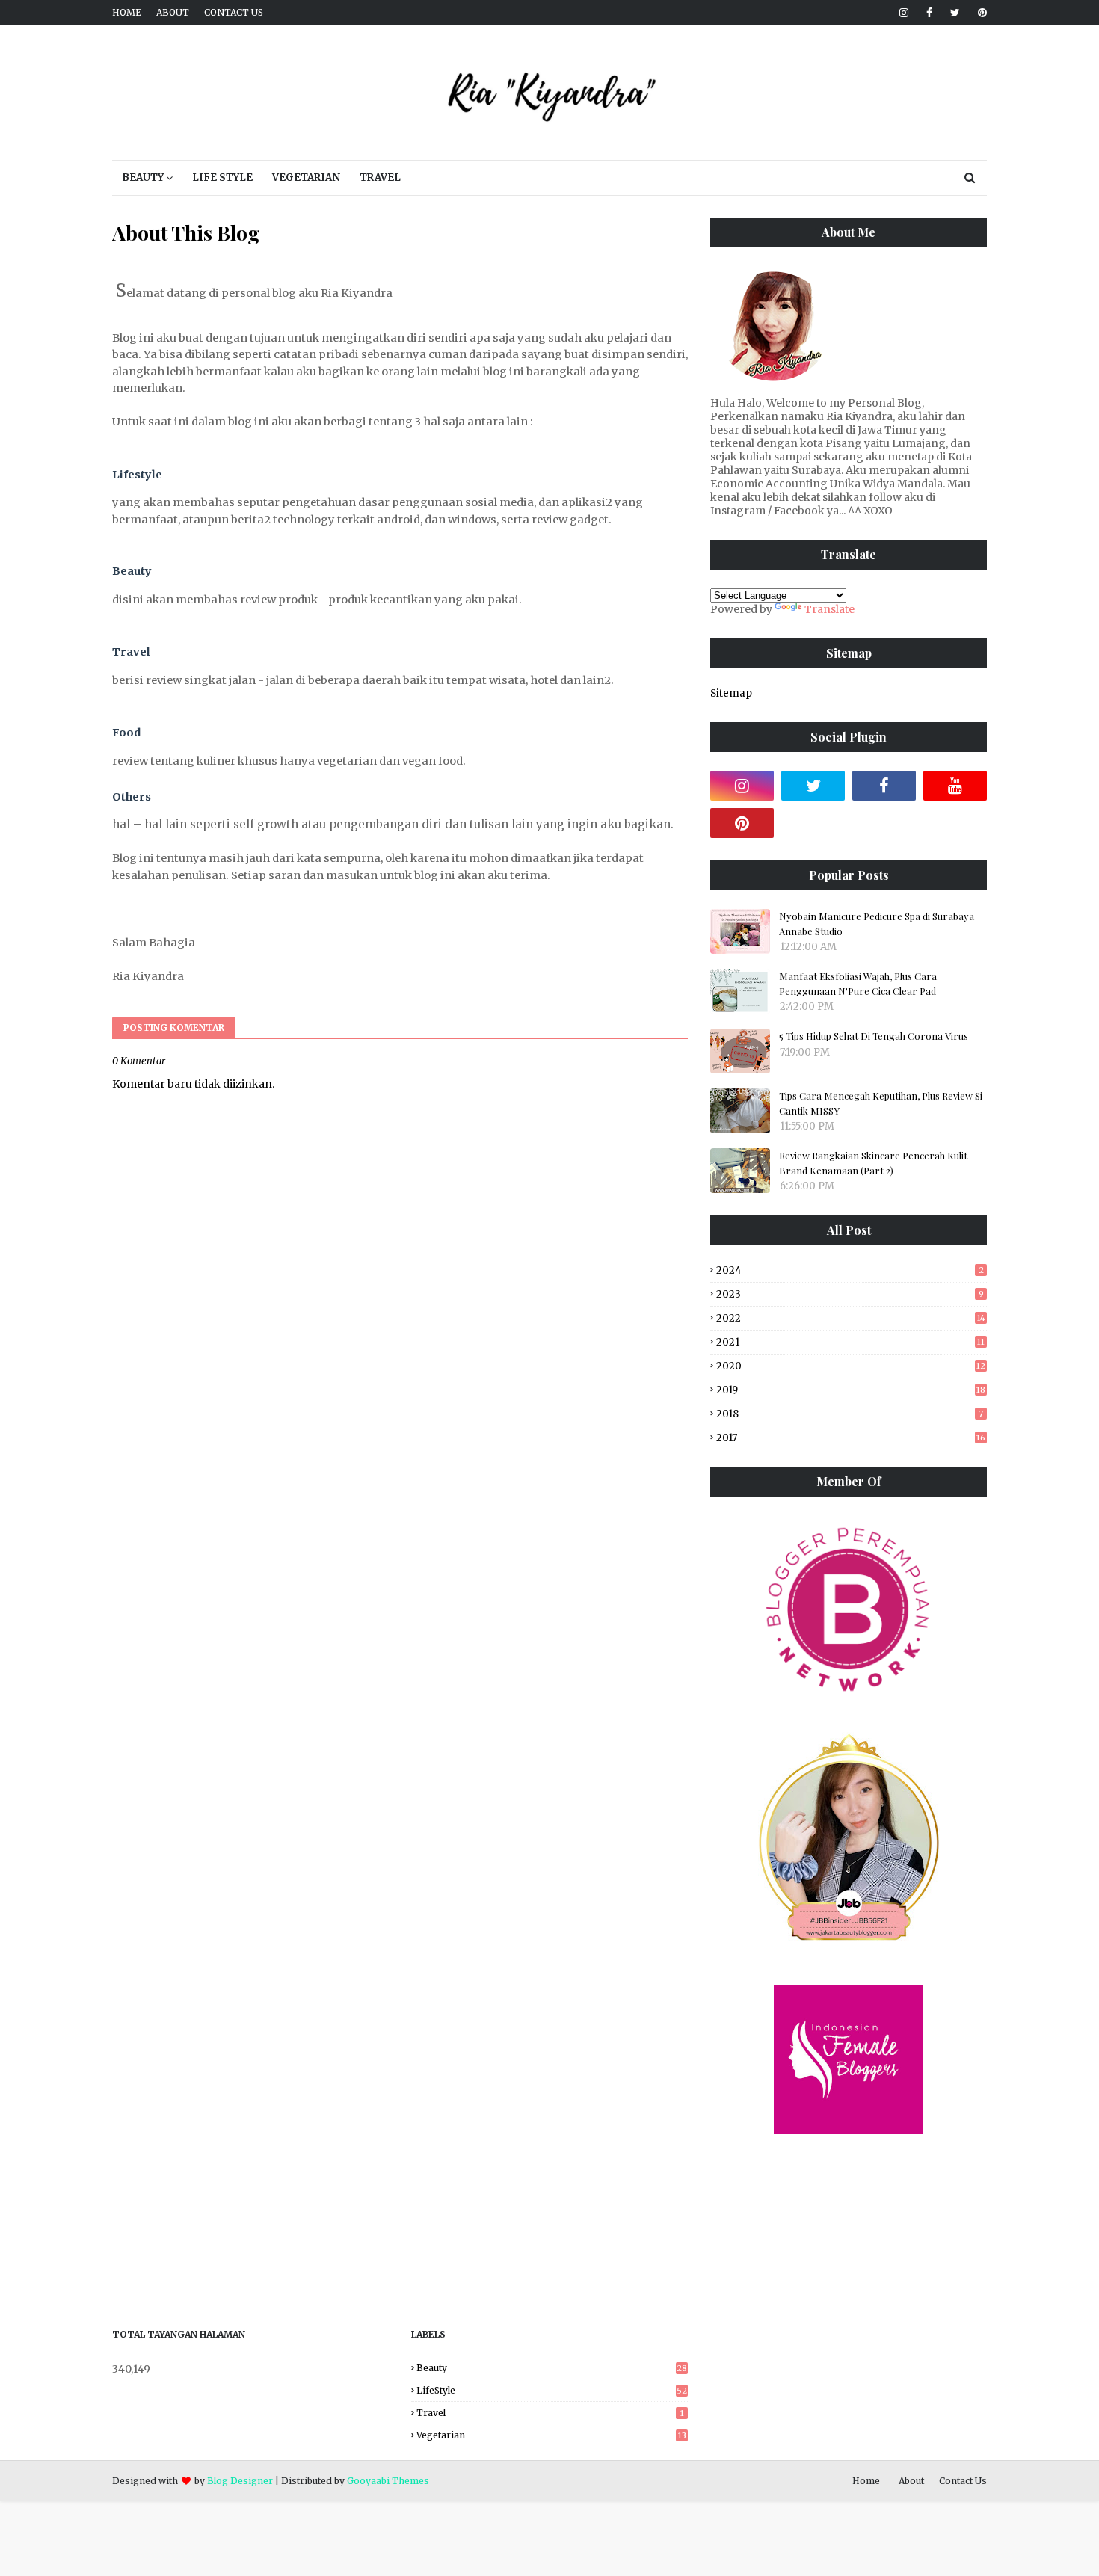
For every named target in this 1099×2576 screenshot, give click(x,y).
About (173, 12)
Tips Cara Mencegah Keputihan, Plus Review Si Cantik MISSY (881, 1103)
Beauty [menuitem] (143, 178)
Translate (829, 609)
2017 (851, 1438)
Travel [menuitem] (380, 178)
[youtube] (955, 786)
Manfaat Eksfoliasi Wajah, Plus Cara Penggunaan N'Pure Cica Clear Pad (858, 983)
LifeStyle (552, 2390)
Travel (550, 2413)
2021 (850, 1342)
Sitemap (731, 693)
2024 (850, 1270)
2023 (850, 1294)
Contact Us (234, 12)
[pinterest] (980, 13)
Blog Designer (240, 2481)
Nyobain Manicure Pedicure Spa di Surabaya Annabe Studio (877, 924)
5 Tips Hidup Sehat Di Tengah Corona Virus (874, 1036)
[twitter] (955, 13)
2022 (851, 1318)
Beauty (552, 2368)
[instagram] (904, 13)
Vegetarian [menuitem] (306, 178)
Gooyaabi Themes (388, 2481)
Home (127, 12)
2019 (851, 1390)
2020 (851, 1366)
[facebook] (929, 13)
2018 (850, 1414)
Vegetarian (551, 2435)
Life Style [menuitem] (222, 178)
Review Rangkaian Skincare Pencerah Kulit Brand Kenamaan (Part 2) (873, 1163)
